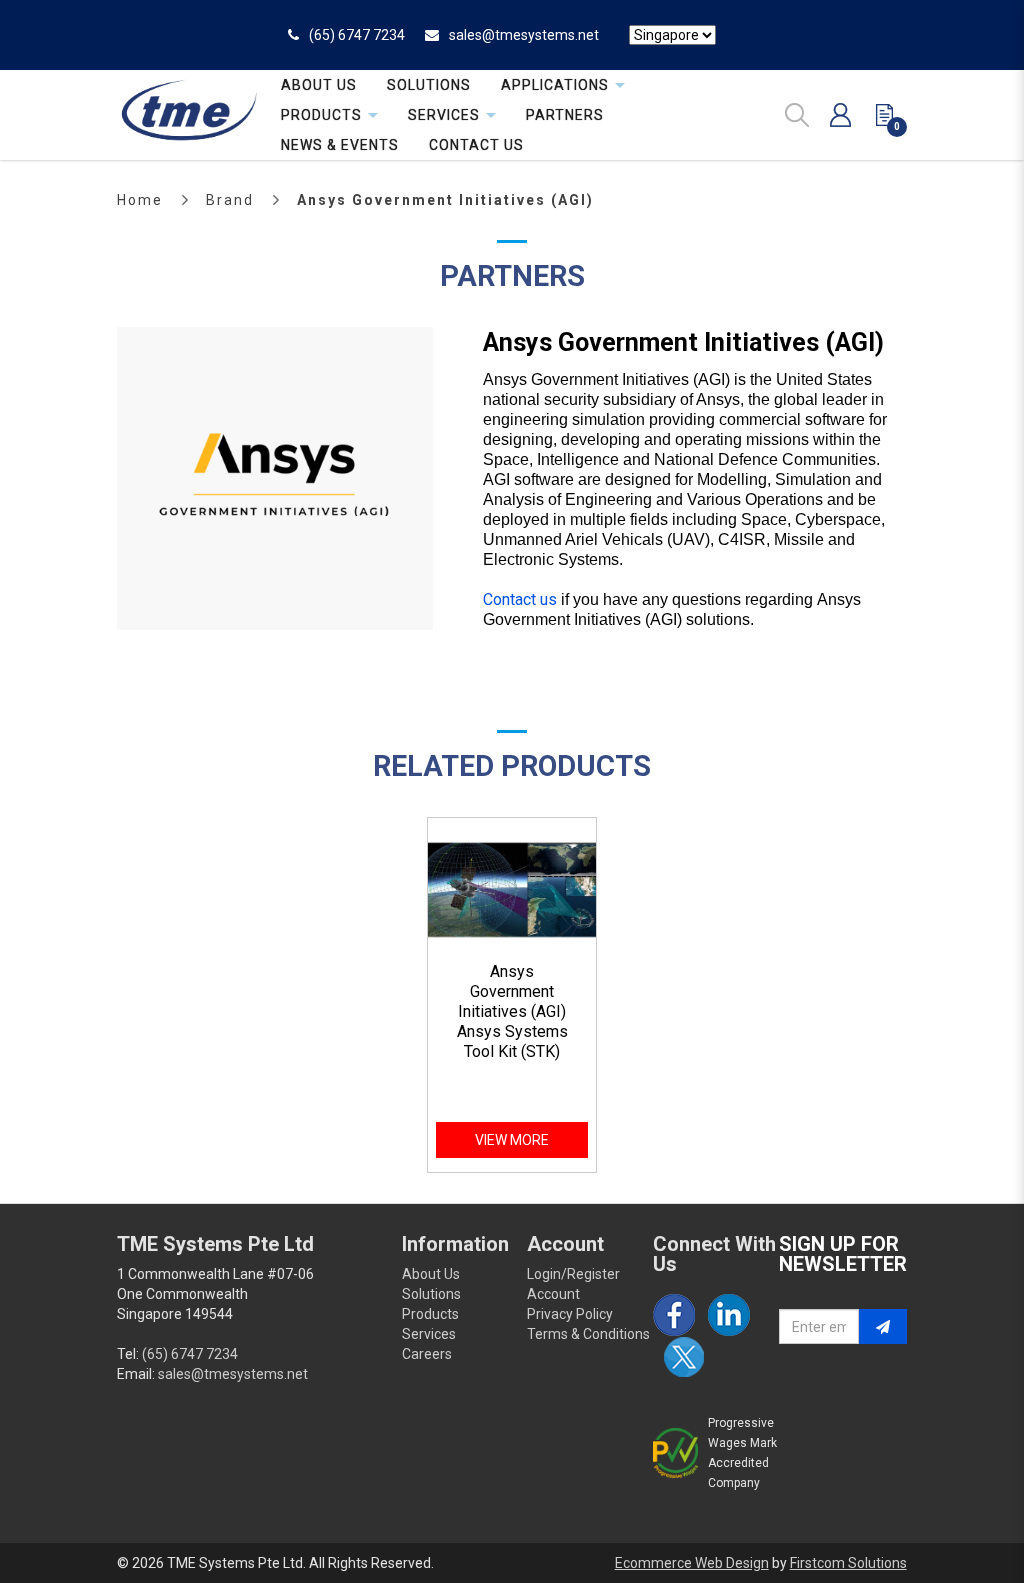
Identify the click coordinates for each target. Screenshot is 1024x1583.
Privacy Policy (570, 1314)
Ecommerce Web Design (692, 1563)
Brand (230, 200)
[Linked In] (729, 1315)
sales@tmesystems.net (524, 35)
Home (140, 200)
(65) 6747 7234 (357, 35)
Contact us (520, 599)
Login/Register (573, 1274)
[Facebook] (674, 1315)
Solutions (431, 1294)
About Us (431, 1274)
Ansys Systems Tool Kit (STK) (512, 1041)
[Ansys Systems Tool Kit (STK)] (512, 890)
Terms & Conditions (588, 1334)
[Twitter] (684, 1357)
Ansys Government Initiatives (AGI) (445, 200)
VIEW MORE (512, 1140)
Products (430, 1314)
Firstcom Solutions (848, 1563)
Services (429, 1334)
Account (553, 1294)
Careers (427, 1354)
